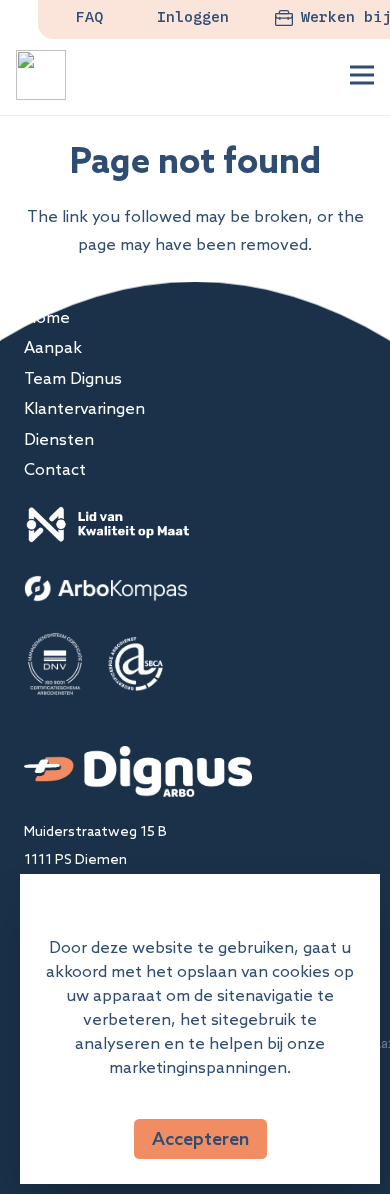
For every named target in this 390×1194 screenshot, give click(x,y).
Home (47, 317)
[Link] (41, 75)
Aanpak (53, 347)
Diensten (59, 439)
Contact (55, 469)
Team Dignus (73, 378)
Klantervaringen (84, 408)
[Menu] (362, 75)
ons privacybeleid (200, 1091)
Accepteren (200, 1138)
